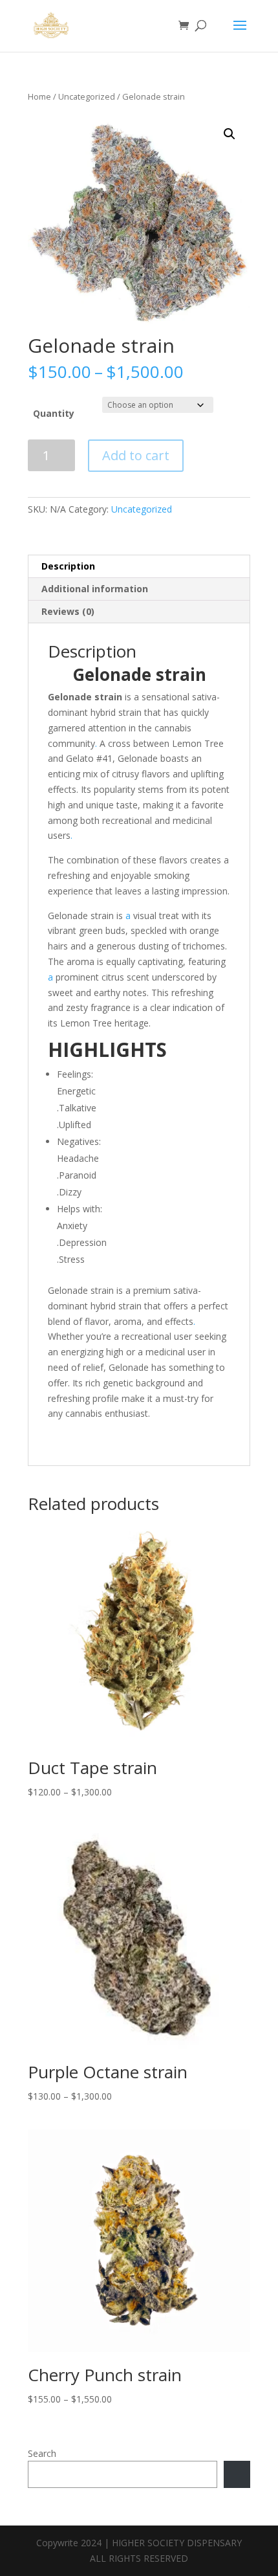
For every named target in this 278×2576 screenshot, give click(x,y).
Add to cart (136, 455)
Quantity (54, 413)
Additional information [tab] (95, 589)
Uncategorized (87, 96)
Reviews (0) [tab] (68, 611)
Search (42, 2453)
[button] (230, 134)
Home (39, 96)
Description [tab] (68, 566)
